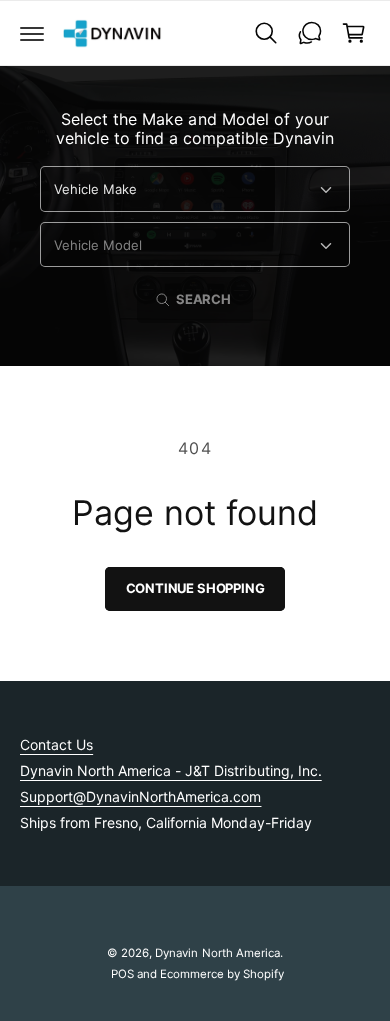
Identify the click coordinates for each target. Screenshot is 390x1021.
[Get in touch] (310, 33)
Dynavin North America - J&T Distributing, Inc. (171, 770)
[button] (32, 33)
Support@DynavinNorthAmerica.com (140, 796)
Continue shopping (195, 588)
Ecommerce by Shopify (222, 974)
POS (122, 974)
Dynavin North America (217, 953)
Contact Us (56, 744)
